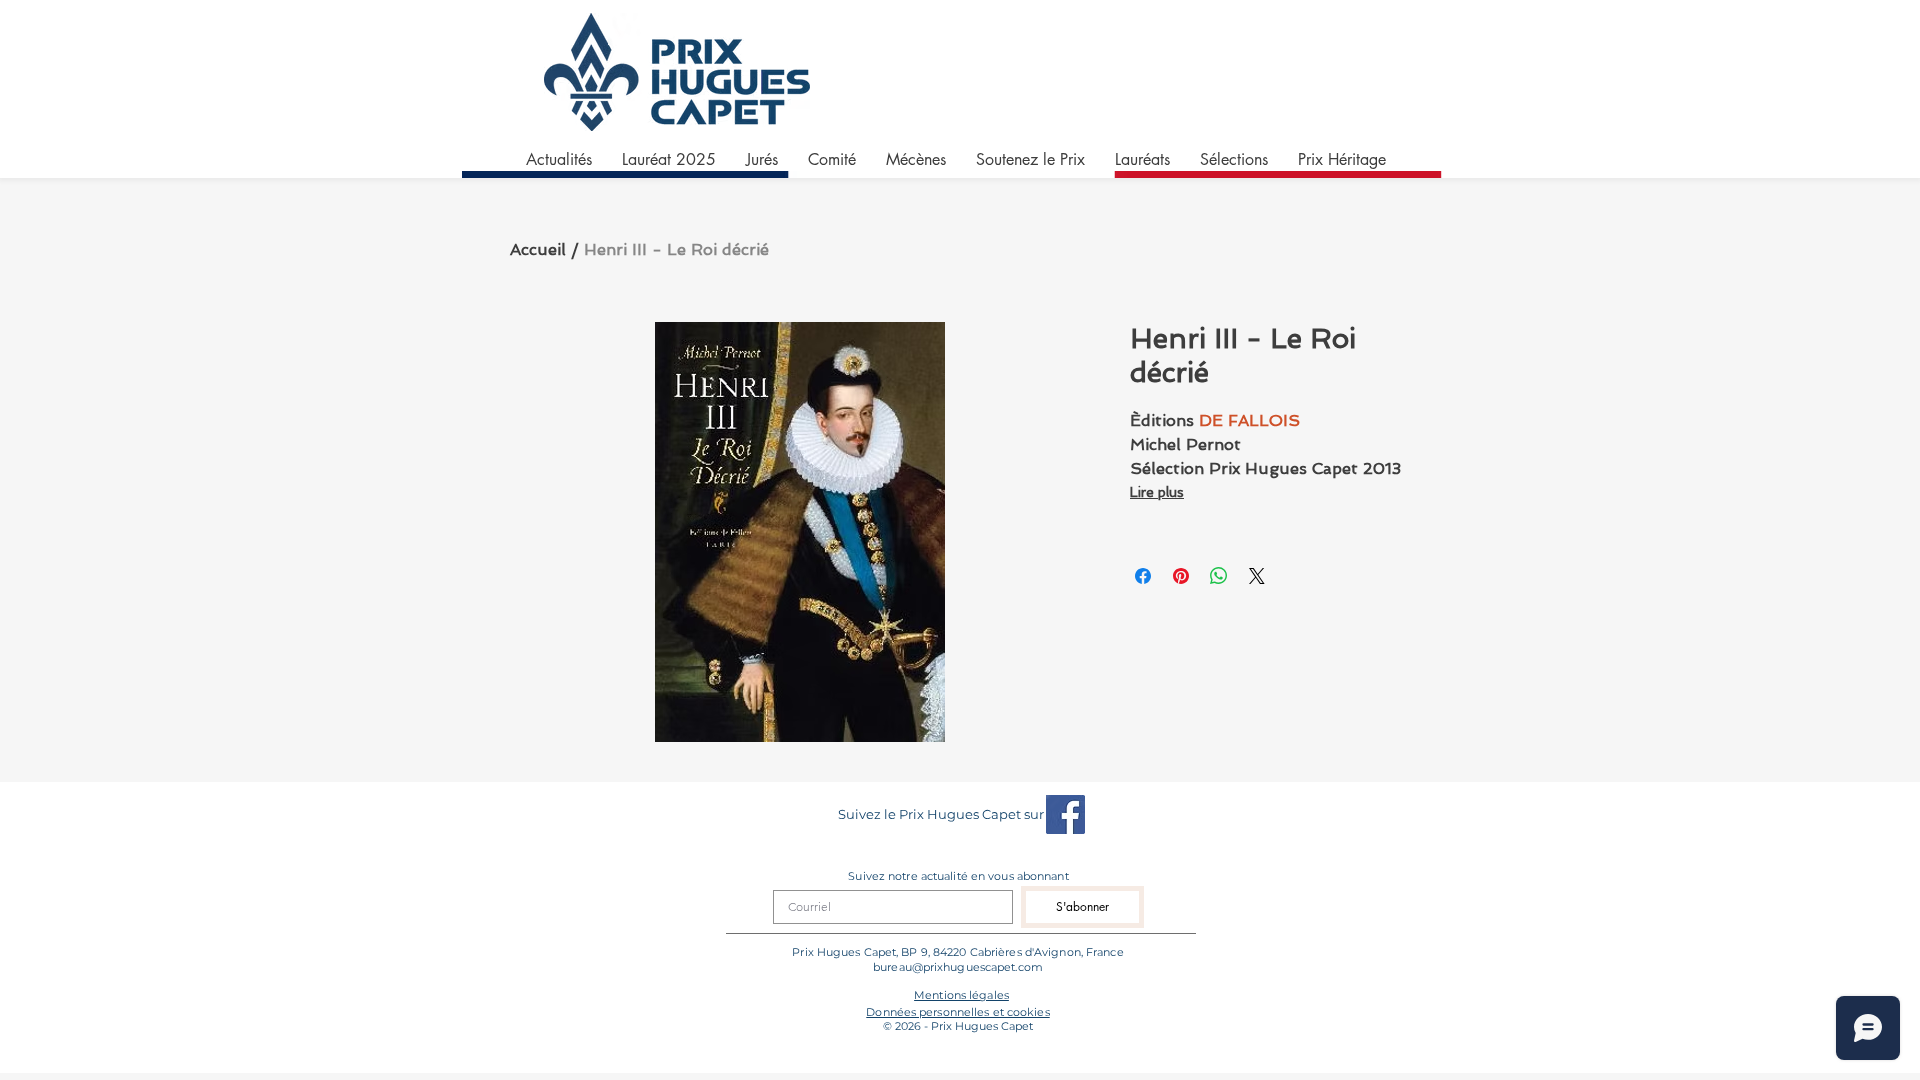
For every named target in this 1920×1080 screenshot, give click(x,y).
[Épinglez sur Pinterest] (1181, 576)
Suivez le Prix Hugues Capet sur (941, 814)
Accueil (538, 249)
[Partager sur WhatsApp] (1219, 576)
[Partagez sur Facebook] (1143, 576)
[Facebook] (1065, 814)
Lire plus (1157, 492)
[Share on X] (1257, 576)
